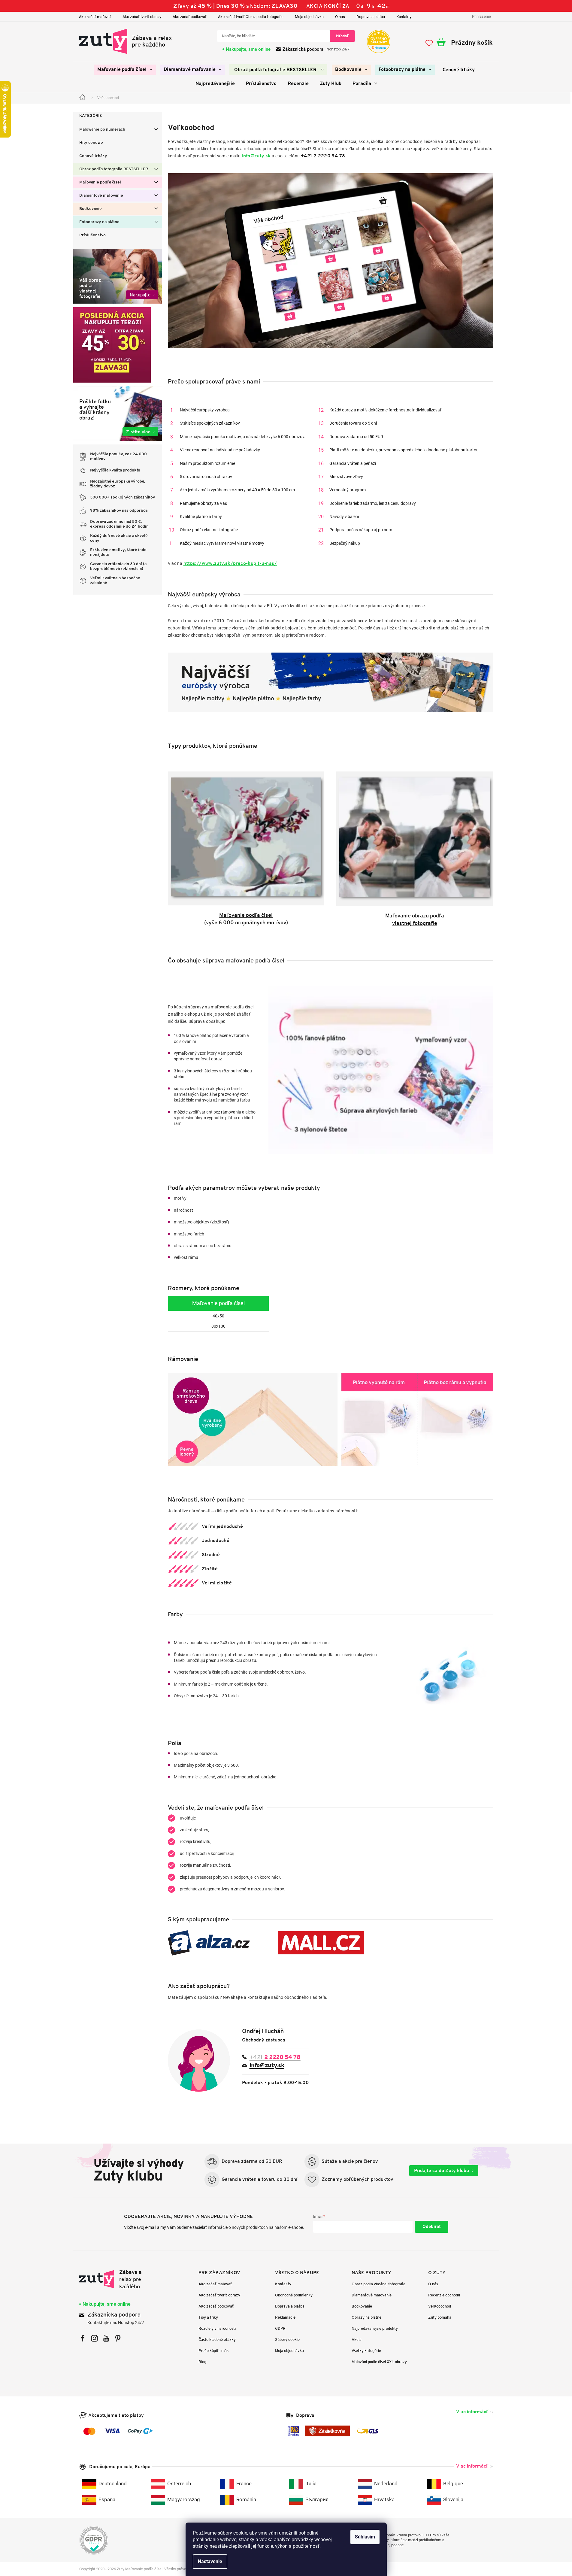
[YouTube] (106, 2338)
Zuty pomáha (440, 2317)
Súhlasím (365, 2537)
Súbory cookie (287, 2340)
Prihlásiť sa (432, 2227)
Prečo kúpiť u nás (213, 2351)
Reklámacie (285, 2317)
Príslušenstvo (92, 235)
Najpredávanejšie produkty (375, 2328)
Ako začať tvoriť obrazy (142, 17)
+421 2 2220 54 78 (323, 156)
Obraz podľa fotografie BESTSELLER (114, 169)
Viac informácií (472, 2412)
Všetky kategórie (366, 2351)
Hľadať (342, 36)
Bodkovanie (91, 209)
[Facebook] (83, 2338)
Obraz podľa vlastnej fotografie (378, 2284)
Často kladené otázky (217, 2340)
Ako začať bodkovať (190, 17)
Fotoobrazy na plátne (99, 222)
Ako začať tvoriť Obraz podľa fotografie (251, 17)
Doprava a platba (371, 17)
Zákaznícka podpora (114, 2315)
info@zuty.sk (256, 156)
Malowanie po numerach (102, 130)
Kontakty (404, 17)
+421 (275, 2057)
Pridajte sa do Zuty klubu (442, 2170)
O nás (340, 17)
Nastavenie (210, 2561)
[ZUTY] (117, 2279)
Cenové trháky (93, 156)
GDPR (280, 2328)
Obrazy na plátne (366, 2317)
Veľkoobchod (440, 2306)
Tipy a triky (208, 2317)
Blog (202, 2362)
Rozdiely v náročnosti (217, 2328)
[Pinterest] (118, 2338)
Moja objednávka (309, 17)
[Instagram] (94, 2338)
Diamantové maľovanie (101, 196)
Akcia (357, 2340)
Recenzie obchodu (444, 2295)
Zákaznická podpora (303, 49)
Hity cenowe (91, 143)
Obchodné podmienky (294, 2295)
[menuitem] (125, 70)
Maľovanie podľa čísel (100, 182)
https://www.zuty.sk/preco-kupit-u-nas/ (230, 563)
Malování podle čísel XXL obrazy (379, 2362)
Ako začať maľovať (95, 17)
